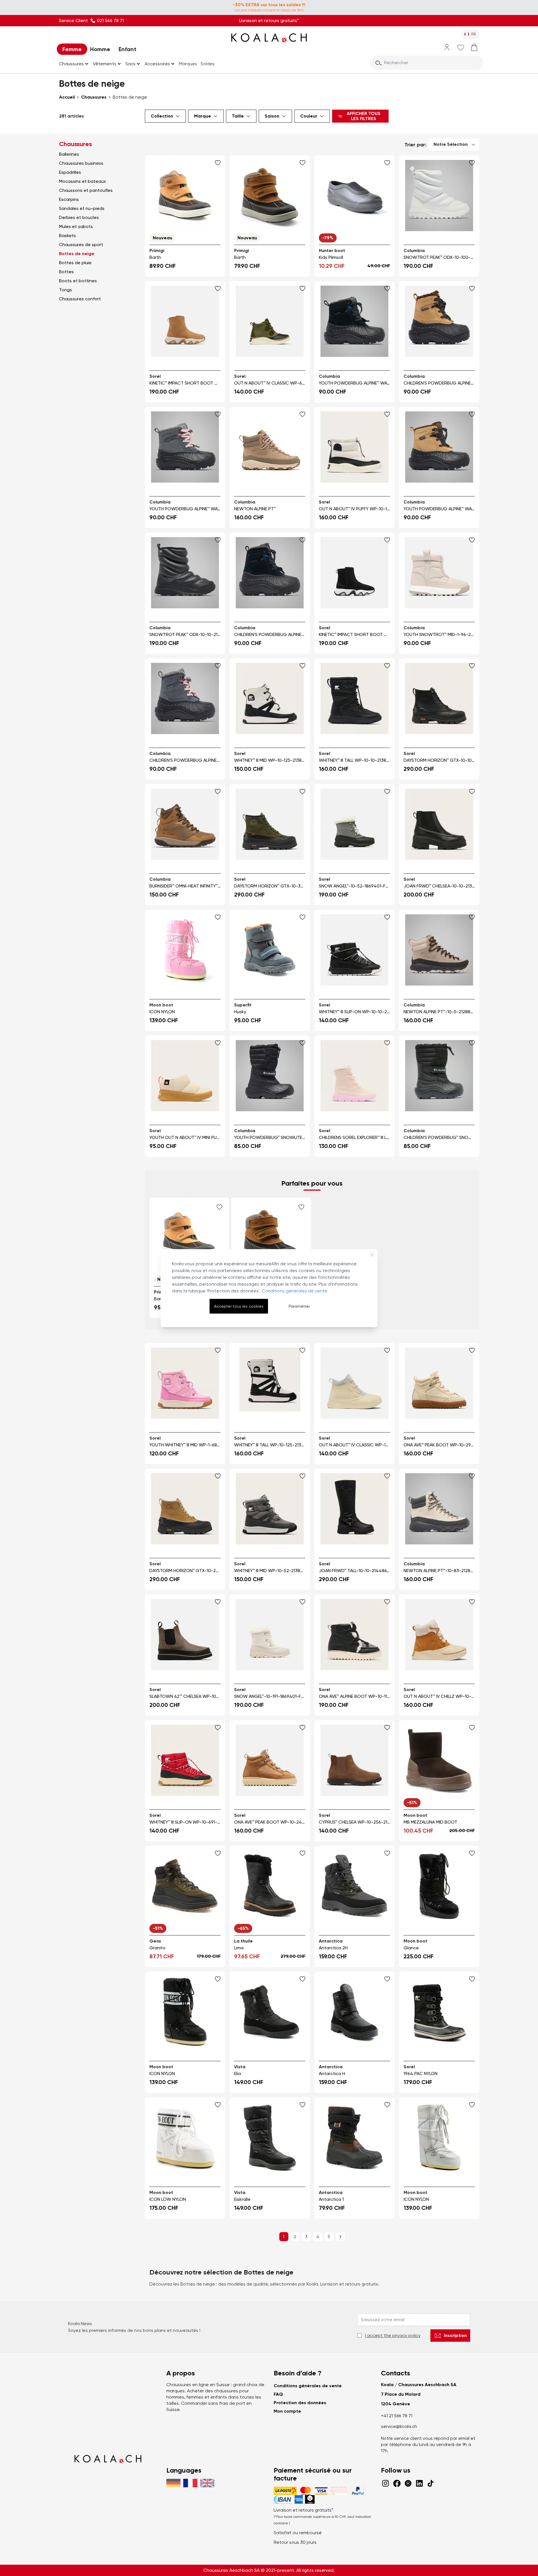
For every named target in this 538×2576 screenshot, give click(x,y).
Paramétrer (299, 1306)
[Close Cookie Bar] (372, 1255)
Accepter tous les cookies (239, 1306)
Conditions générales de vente (295, 1291)
